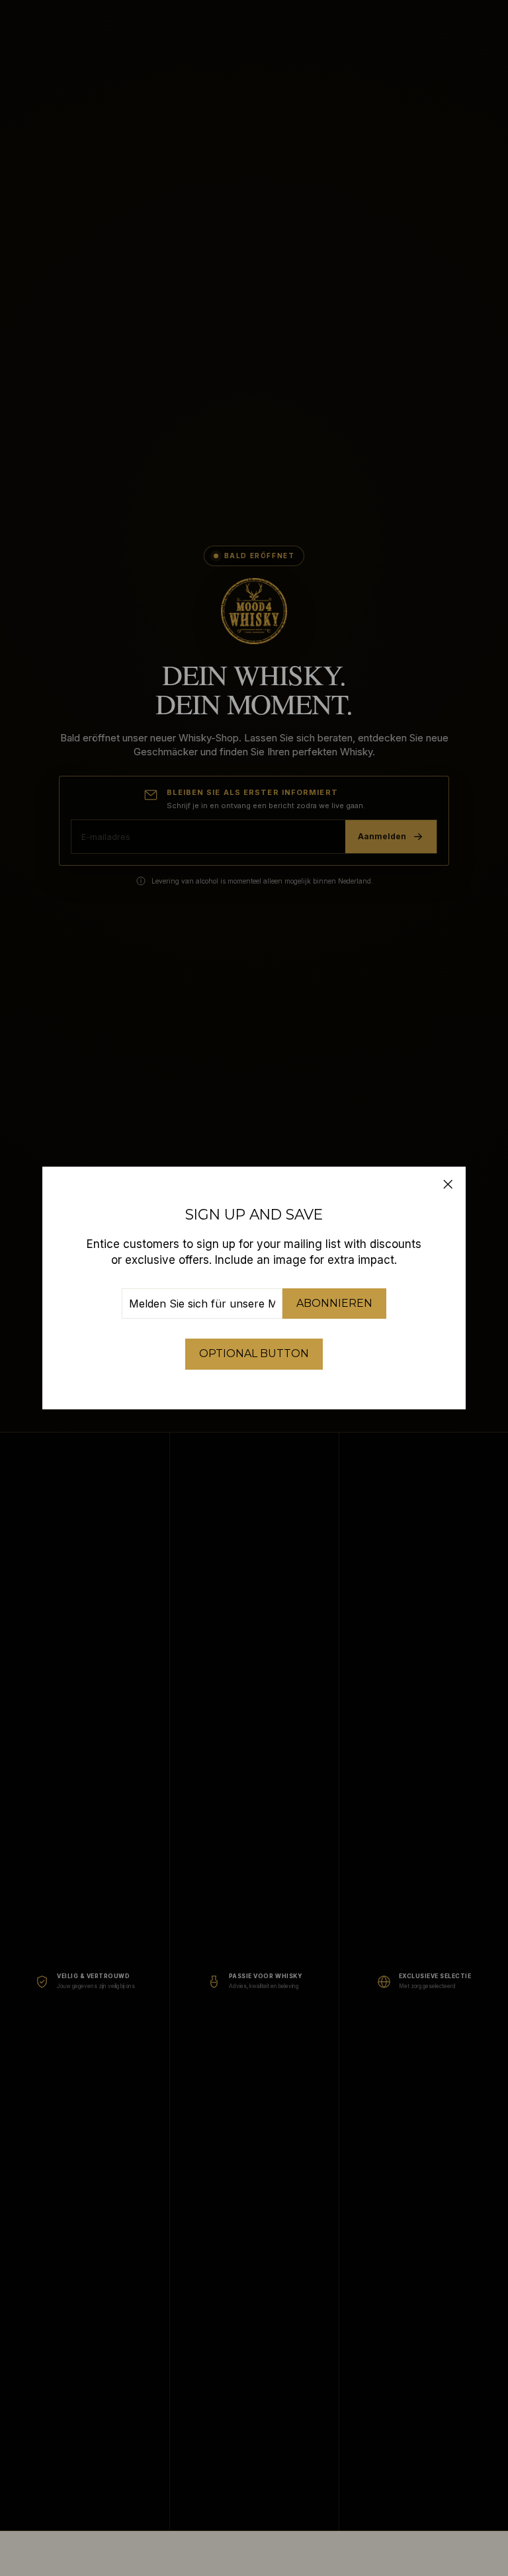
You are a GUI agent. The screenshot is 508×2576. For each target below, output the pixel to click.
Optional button (254, 1353)
